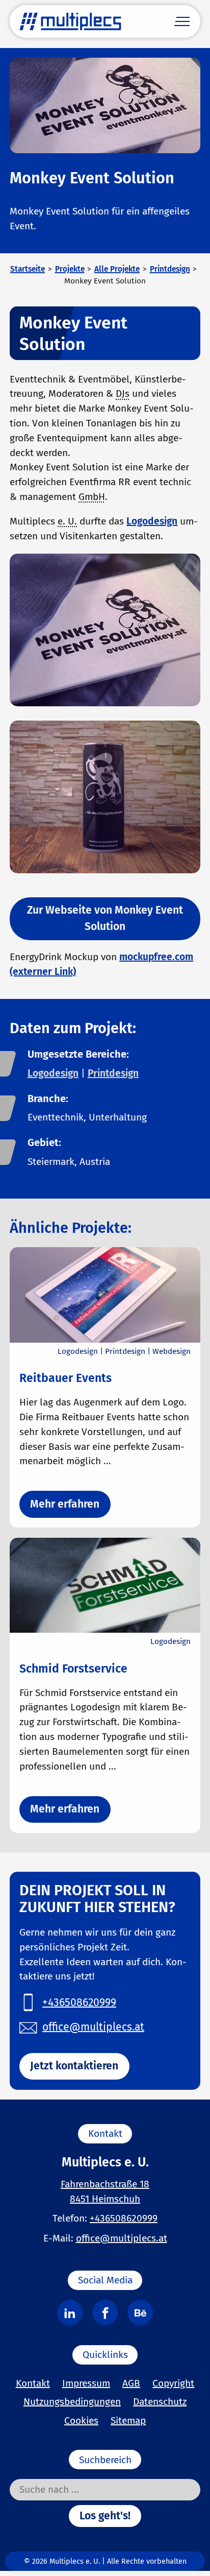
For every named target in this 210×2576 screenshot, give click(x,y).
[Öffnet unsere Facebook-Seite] (105, 2312)
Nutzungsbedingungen (72, 2402)
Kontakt (33, 2383)
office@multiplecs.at (122, 2238)
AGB (131, 2383)
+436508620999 (124, 2218)
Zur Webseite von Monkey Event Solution (105, 918)
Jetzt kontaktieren (74, 2066)
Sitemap (128, 2420)
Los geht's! (105, 2516)
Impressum (86, 2383)
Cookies (81, 2420)
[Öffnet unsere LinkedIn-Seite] (70, 2312)
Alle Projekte (117, 269)
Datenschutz (160, 2402)
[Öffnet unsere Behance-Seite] (140, 2312)
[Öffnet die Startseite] (70, 21)
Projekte (70, 269)
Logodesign (152, 521)
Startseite (28, 269)
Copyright (173, 2383)
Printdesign (170, 269)
